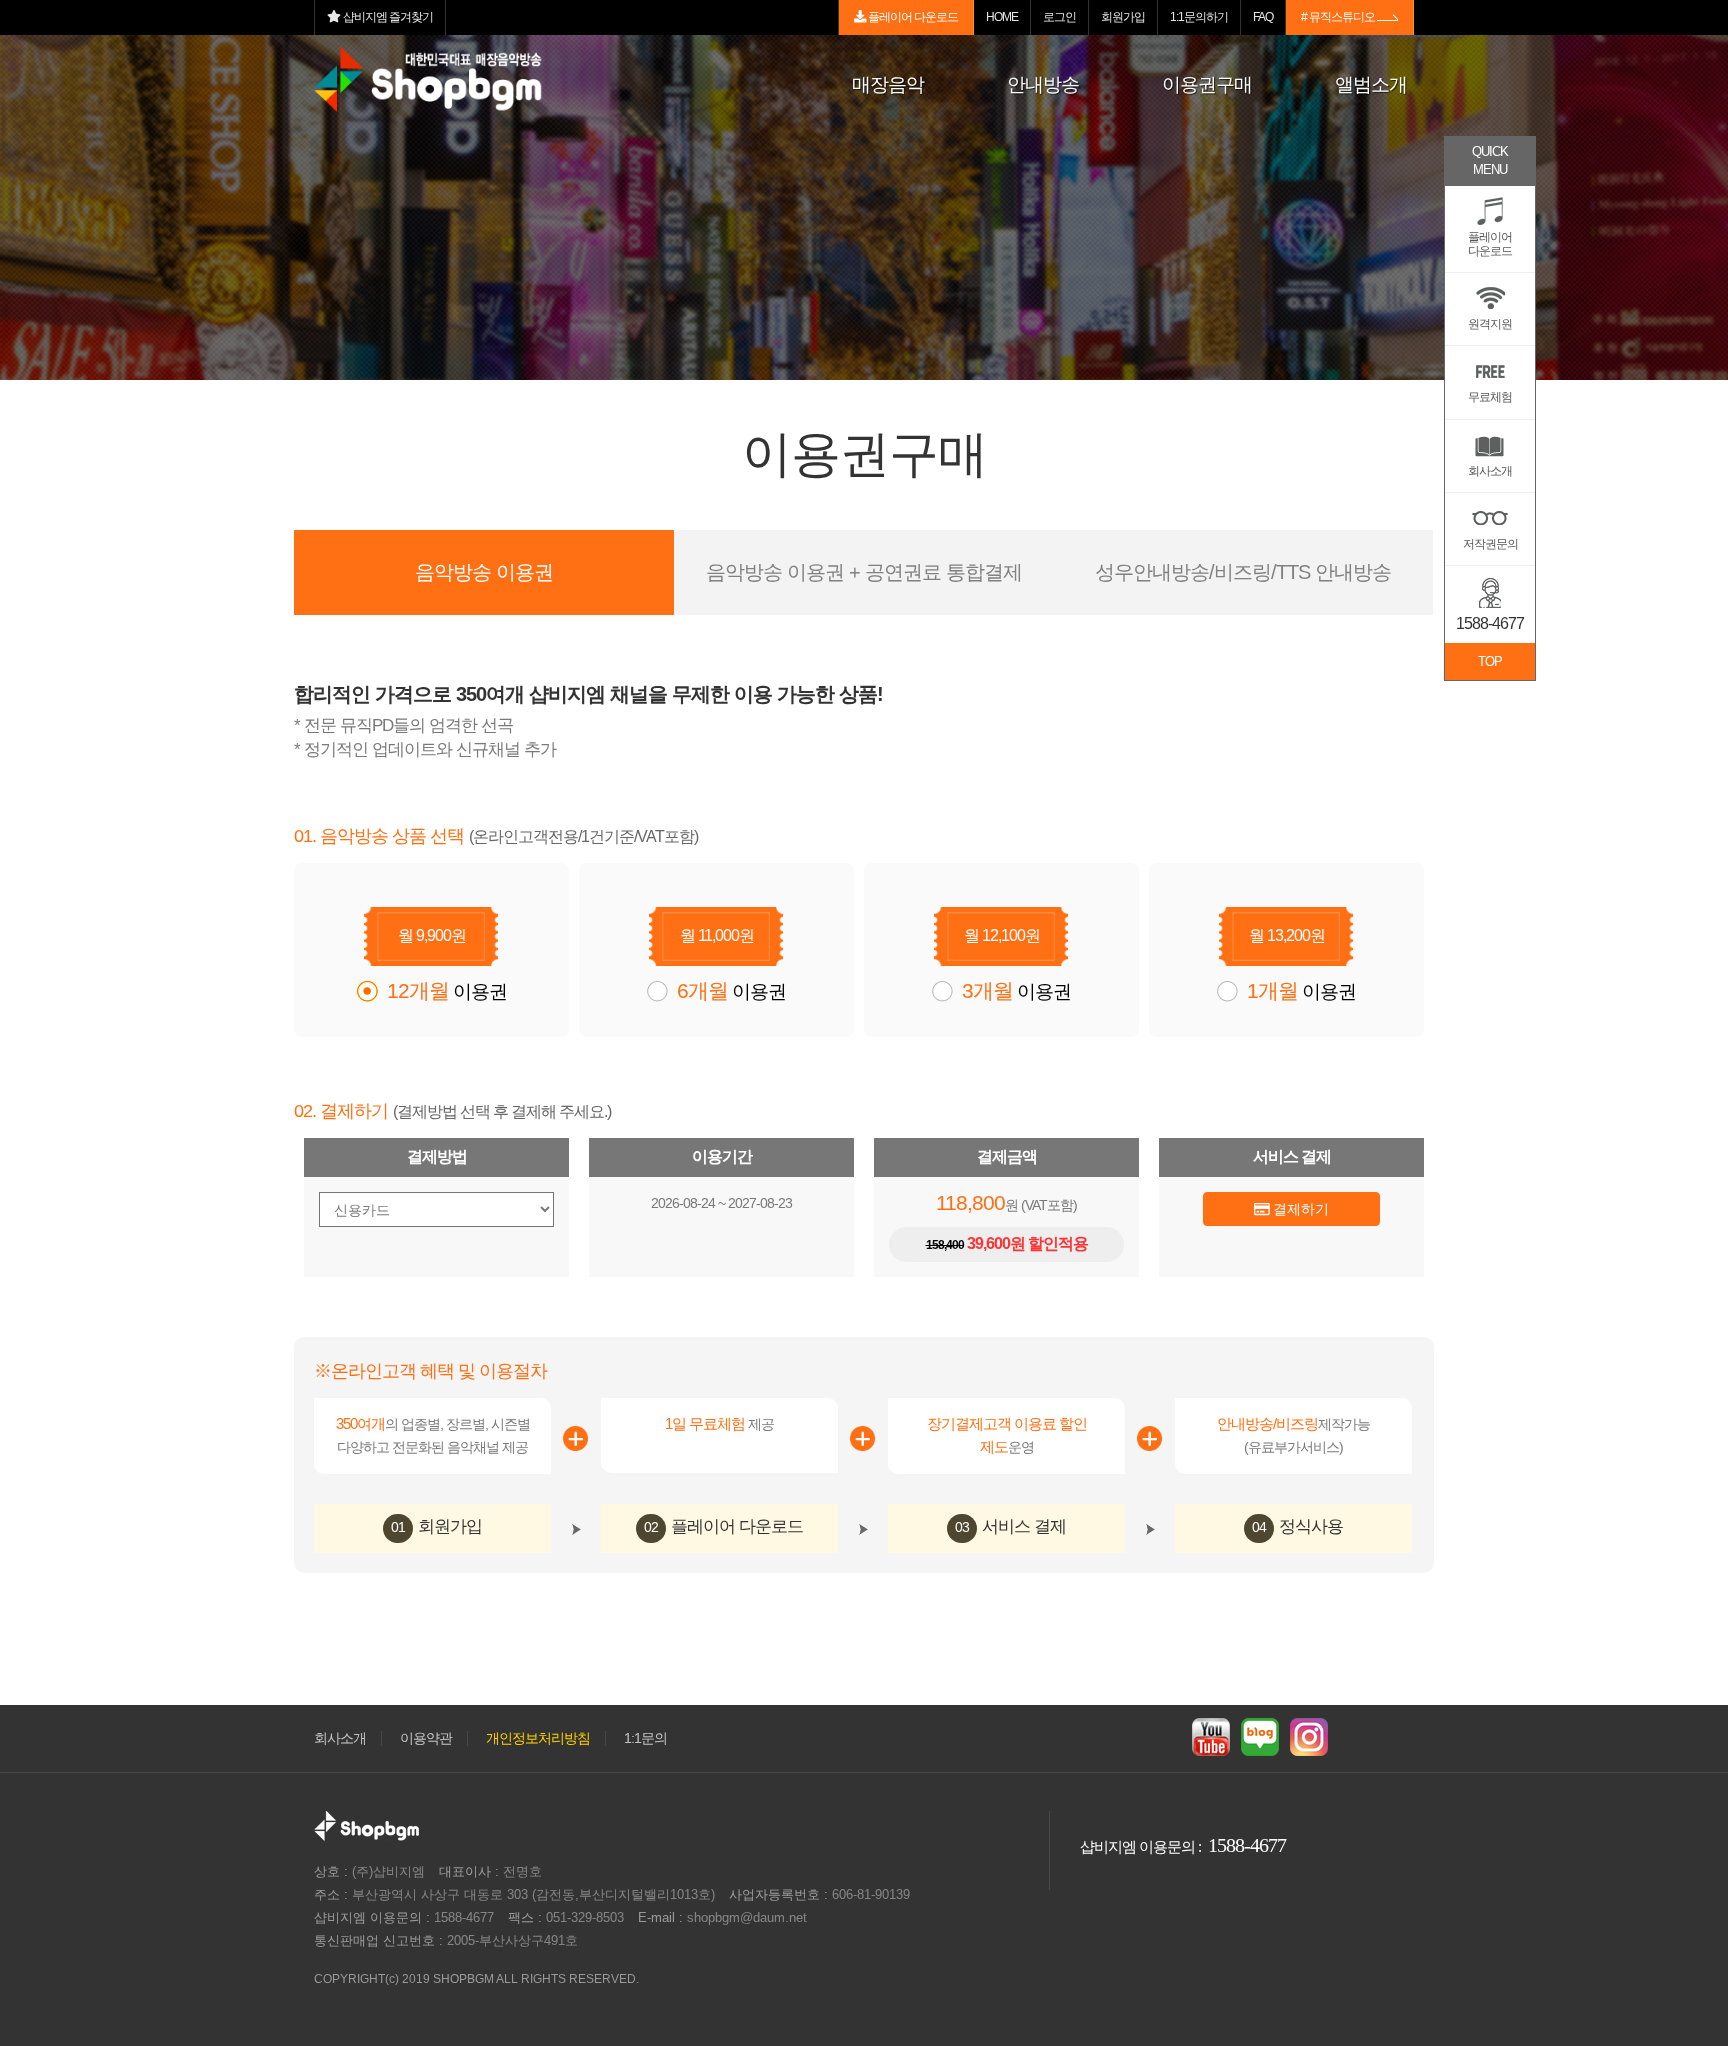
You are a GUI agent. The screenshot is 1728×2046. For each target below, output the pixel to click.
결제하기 (1299, 1209)
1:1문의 (645, 1738)
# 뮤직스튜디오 (1339, 17)
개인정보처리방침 (538, 1738)
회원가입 (1123, 17)
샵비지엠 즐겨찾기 (387, 17)
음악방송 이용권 (484, 572)
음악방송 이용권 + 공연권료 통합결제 (864, 572)
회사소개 (340, 1738)
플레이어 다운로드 (912, 17)
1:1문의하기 (1199, 17)
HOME (1002, 17)
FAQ (1263, 17)
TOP (1490, 661)
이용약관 (426, 1738)
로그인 (1059, 17)
